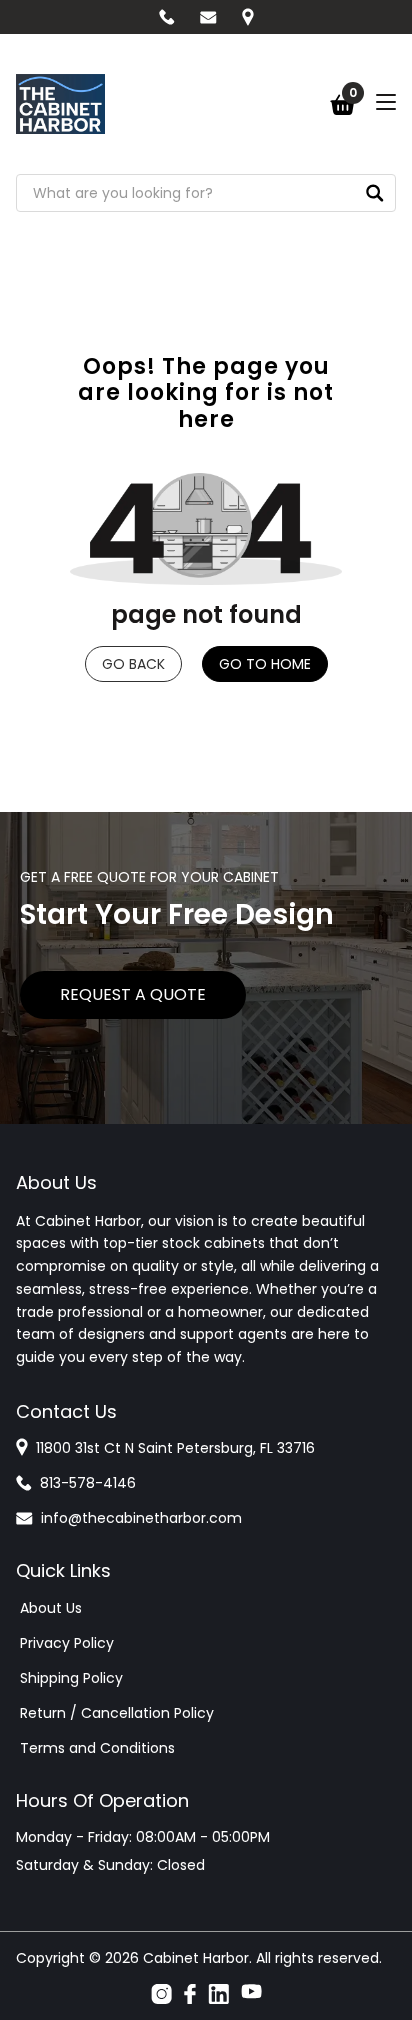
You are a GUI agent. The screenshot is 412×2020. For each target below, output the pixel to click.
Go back (133, 664)
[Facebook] (190, 1994)
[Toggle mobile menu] (386, 102)
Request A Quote (133, 994)
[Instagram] (161, 1994)
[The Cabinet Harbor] (60, 104)
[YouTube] (251, 1994)
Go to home (265, 664)
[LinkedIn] (218, 1994)
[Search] (375, 193)
